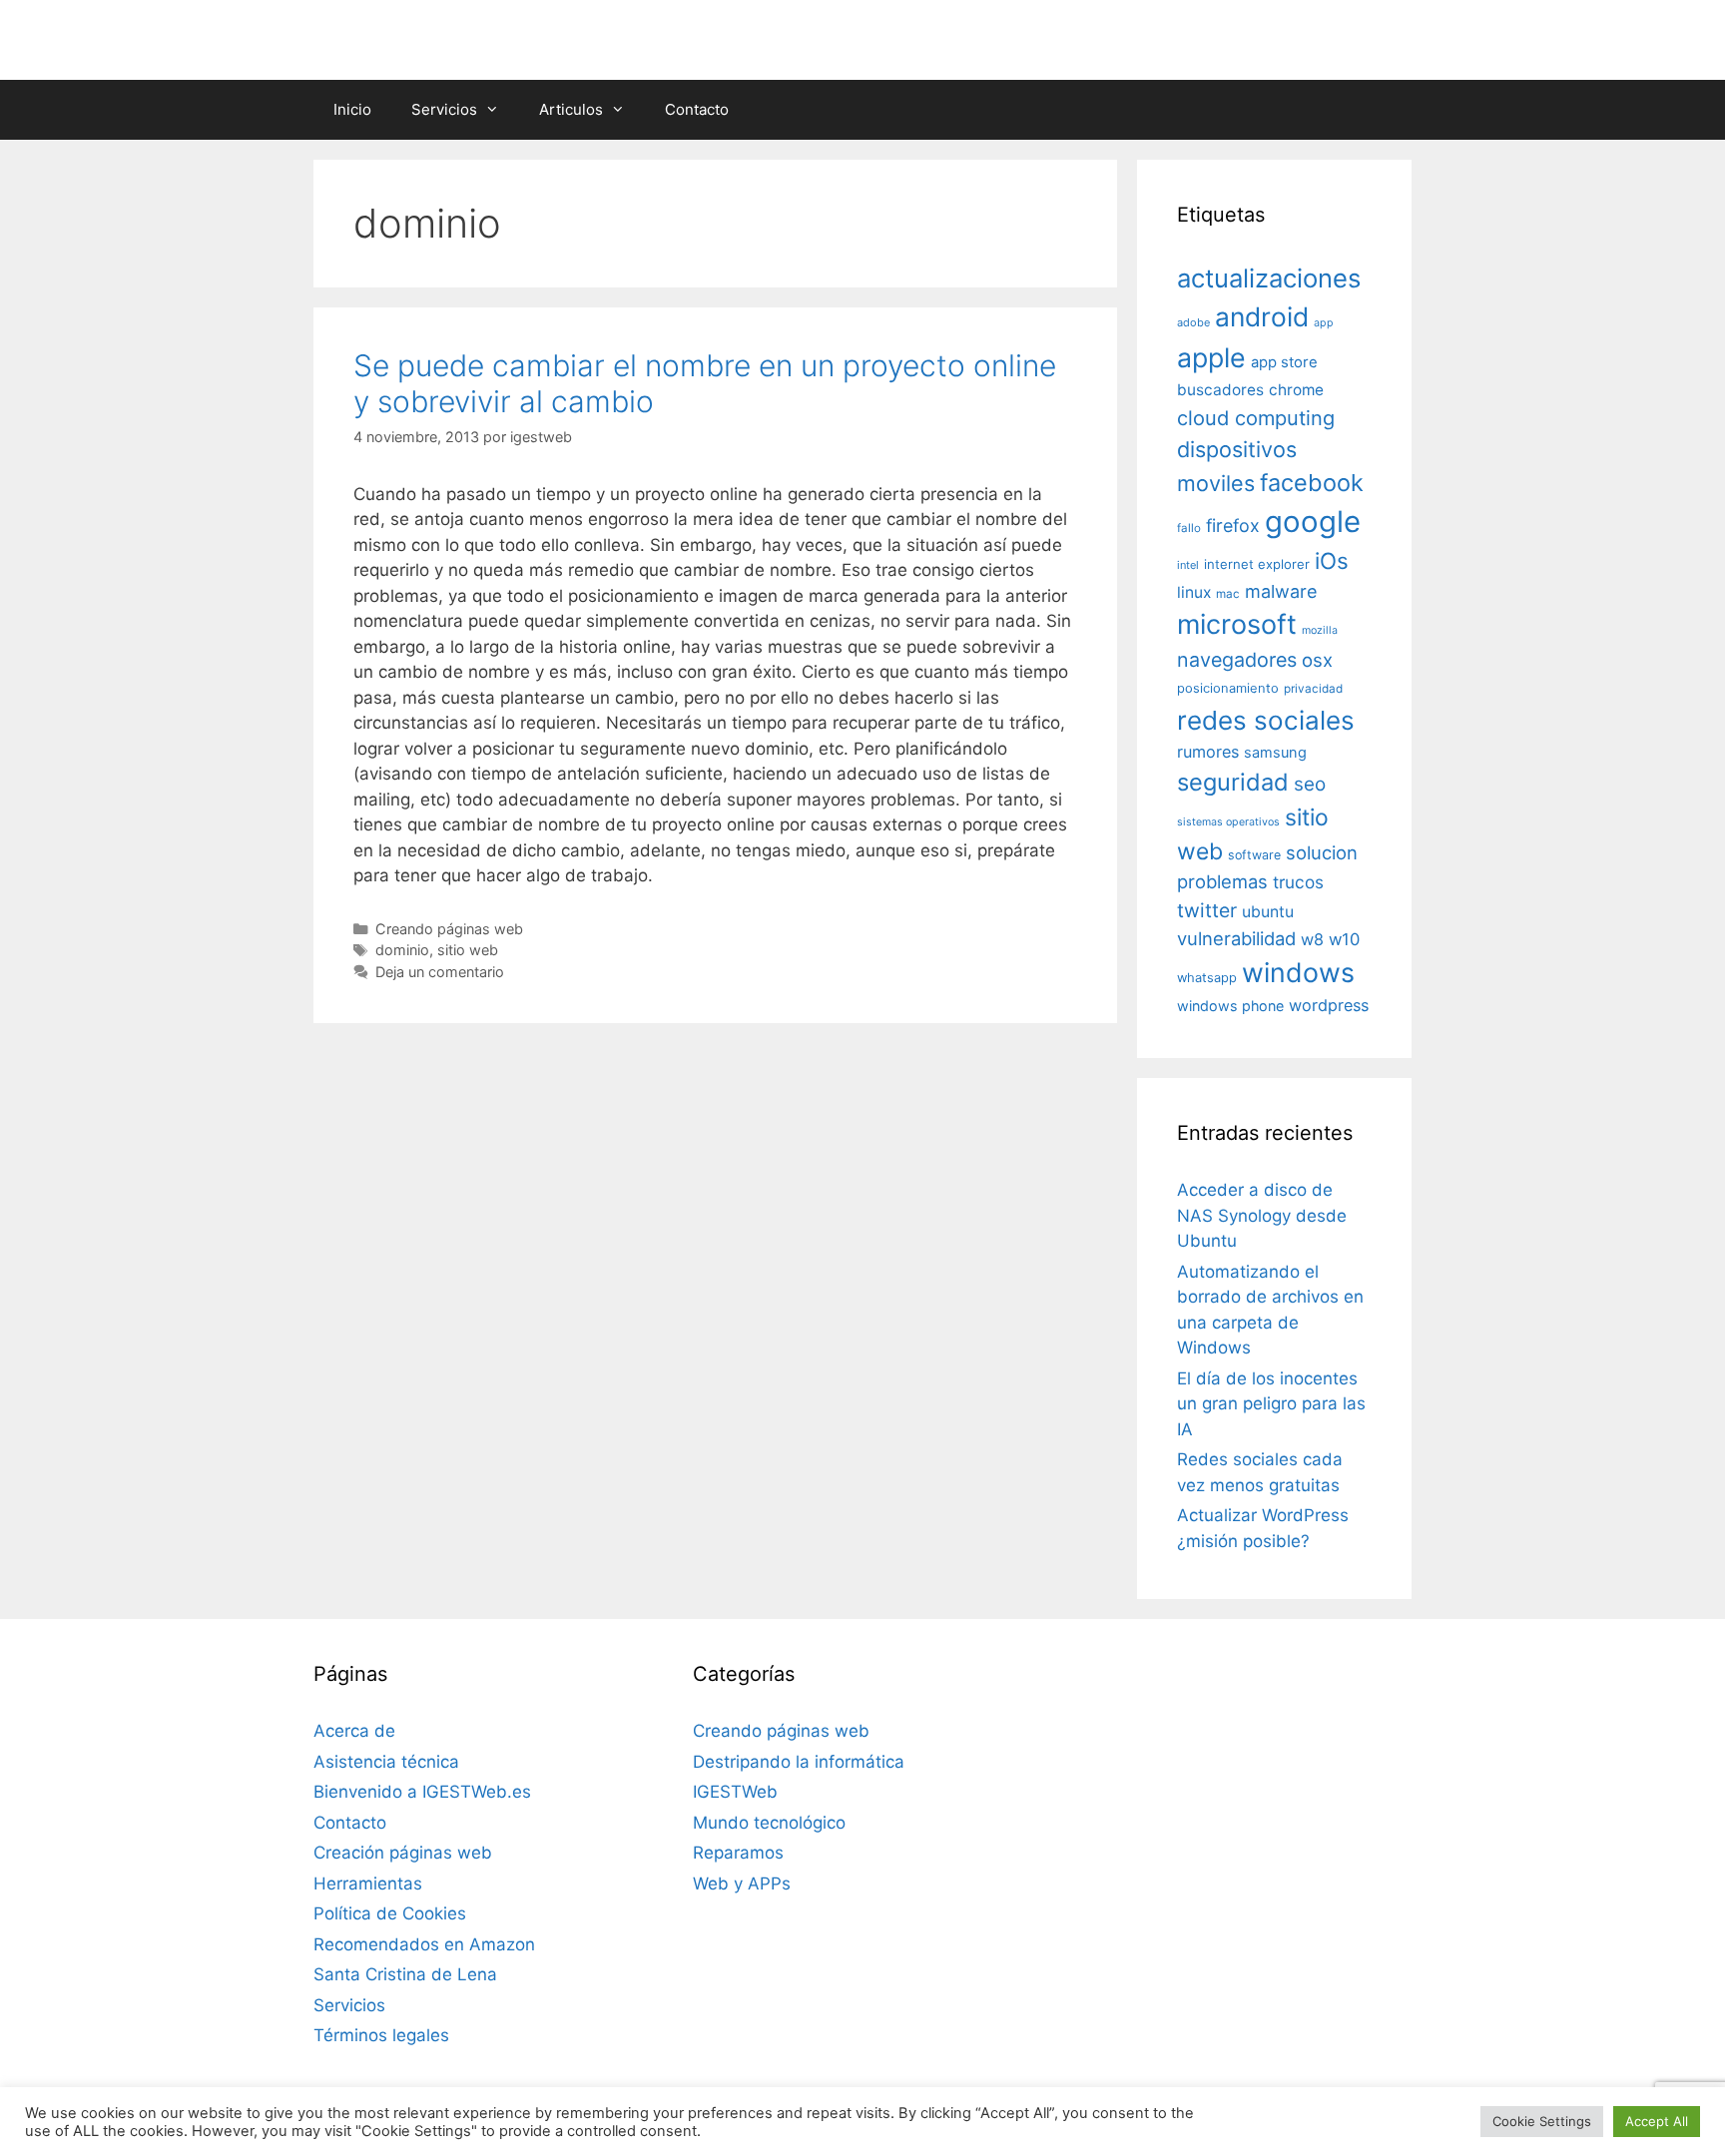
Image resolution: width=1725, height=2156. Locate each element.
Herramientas (368, 1884)
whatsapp (1207, 978)
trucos (1298, 882)
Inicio (352, 109)
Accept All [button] (1657, 2121)
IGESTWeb (735, 1792)
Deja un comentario (440, 972)
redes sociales (1266, 720)
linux (1194, 592)
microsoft (1237, 624)
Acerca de (354, 1731)
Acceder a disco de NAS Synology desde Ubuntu (1262, 1215)
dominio (402, 950)
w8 (1312, 939)
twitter (1207, 910)
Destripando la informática (799, 1762)
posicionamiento (1228, 688)
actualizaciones (1269, 278)
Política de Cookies (390, 1913)
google (1313, 522)
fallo (1189, 528)
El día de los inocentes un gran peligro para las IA (1271, 1404)
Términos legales (381, 2035)
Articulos (571, 109)
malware (1281, 591)
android (1262, 316)
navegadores (1237, 660)
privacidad (1313, 689)
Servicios (444, 109)
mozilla (1320, 630)
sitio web (468, 950)
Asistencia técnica (386, 1762)
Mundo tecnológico (769, 1823)
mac (1228, 594)
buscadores (1220, 390)
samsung (1275, 753)
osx (1317, 660)
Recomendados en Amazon (424, 1944)
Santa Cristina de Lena (405, 1974)
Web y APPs (742, 1884)
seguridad (1233, 782)
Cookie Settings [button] (1542, 2121)
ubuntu (1268, 912)
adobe (1193, 322)
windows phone (1230, 1006)
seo (1310, 784)
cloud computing (1256, 418)
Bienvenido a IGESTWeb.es (422, 1792)
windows (1298, 972)
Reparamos (738, 1853)
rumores (1208, 752)
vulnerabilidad (1236, 938)
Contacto (697, 109)
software (1254, 855)
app (1324, 323)
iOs (1332, 560)
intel (1188, 565)
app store (1284, 362)
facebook (1312, 483)
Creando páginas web (449, 929)
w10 (1344, 939)
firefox (1233, 526)
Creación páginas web (403, 1853)
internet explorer (1257, 564)
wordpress (1329, 1005)
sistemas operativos (1228, 822)
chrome (1296, 390)
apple (1211, 357)
